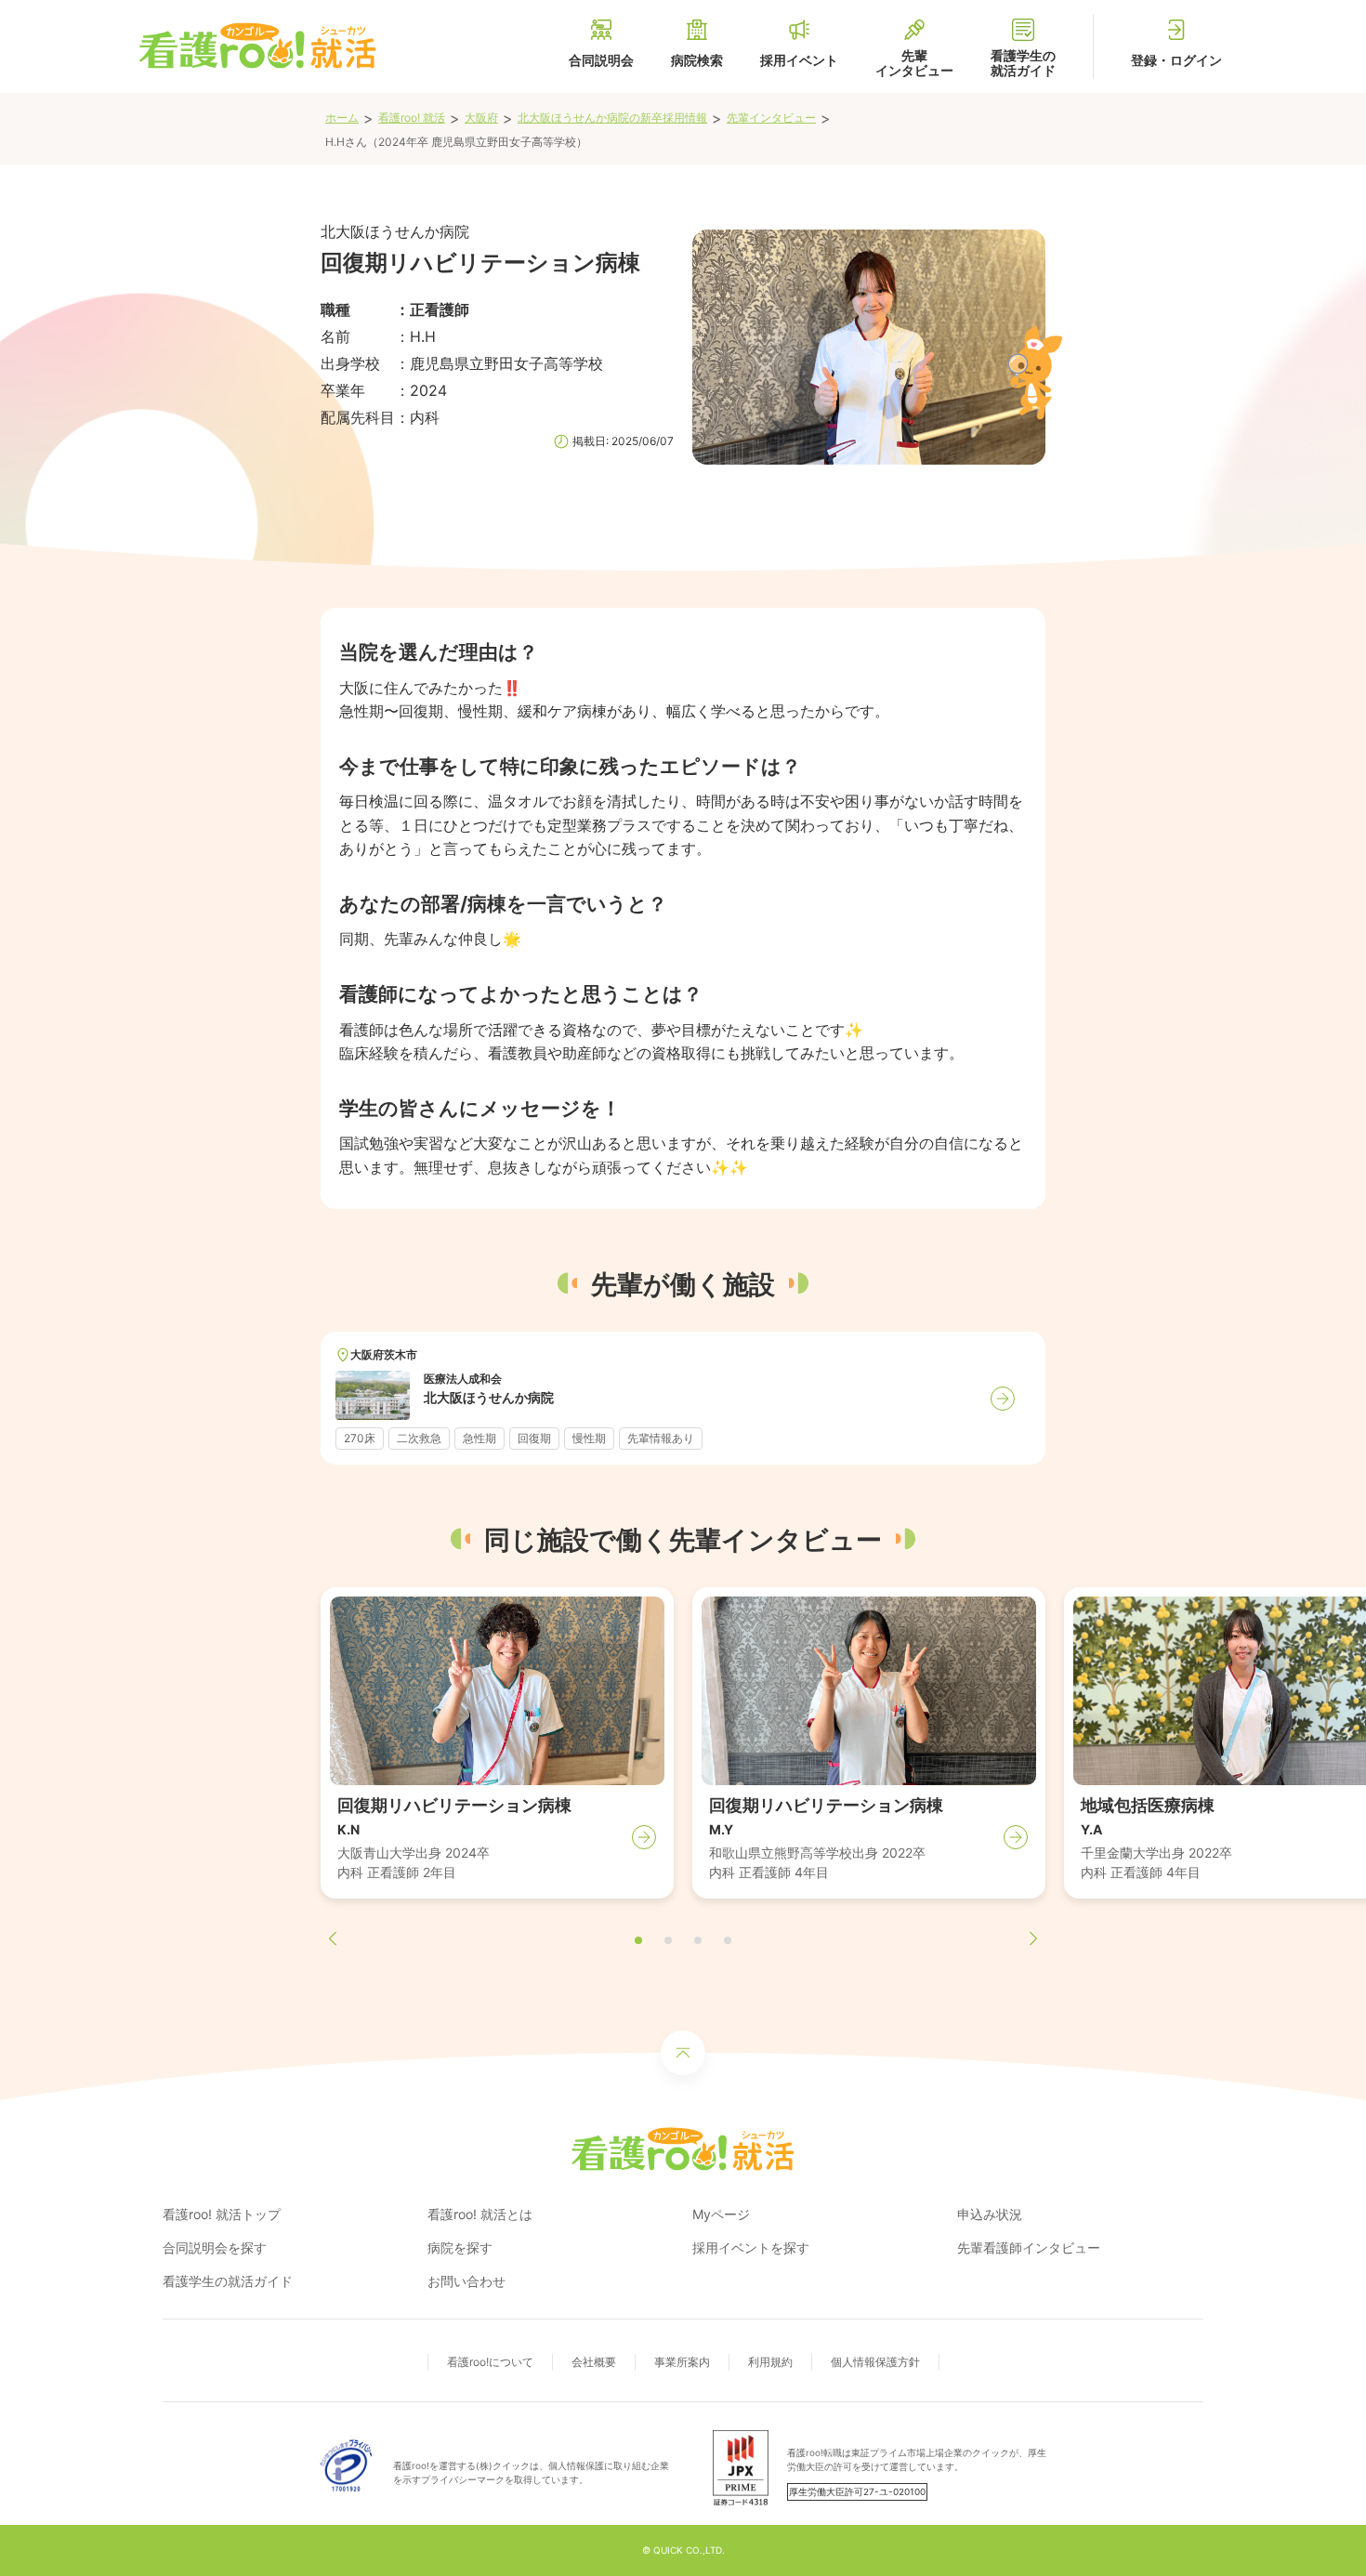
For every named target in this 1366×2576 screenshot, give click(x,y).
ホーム (342, 118)
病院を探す (460, 2247)
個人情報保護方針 (875, 2362)
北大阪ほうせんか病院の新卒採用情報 (612, 118)
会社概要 (594, 2362)
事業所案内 (682, 2362)
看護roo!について (490, 2362)
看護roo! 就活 (412, 118)
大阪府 (481, 118)
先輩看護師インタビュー (1029, 2247)
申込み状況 (990, 2214)
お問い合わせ (466, 2281)
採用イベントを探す (751, 2247)
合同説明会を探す (215, 2247)
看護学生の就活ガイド (228, 2281)
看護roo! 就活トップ (222, 2214)
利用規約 (770, 2362)
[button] (638, 1940)
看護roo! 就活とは (480, 2214)
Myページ (721, 2214)
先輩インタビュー (771, 118)
